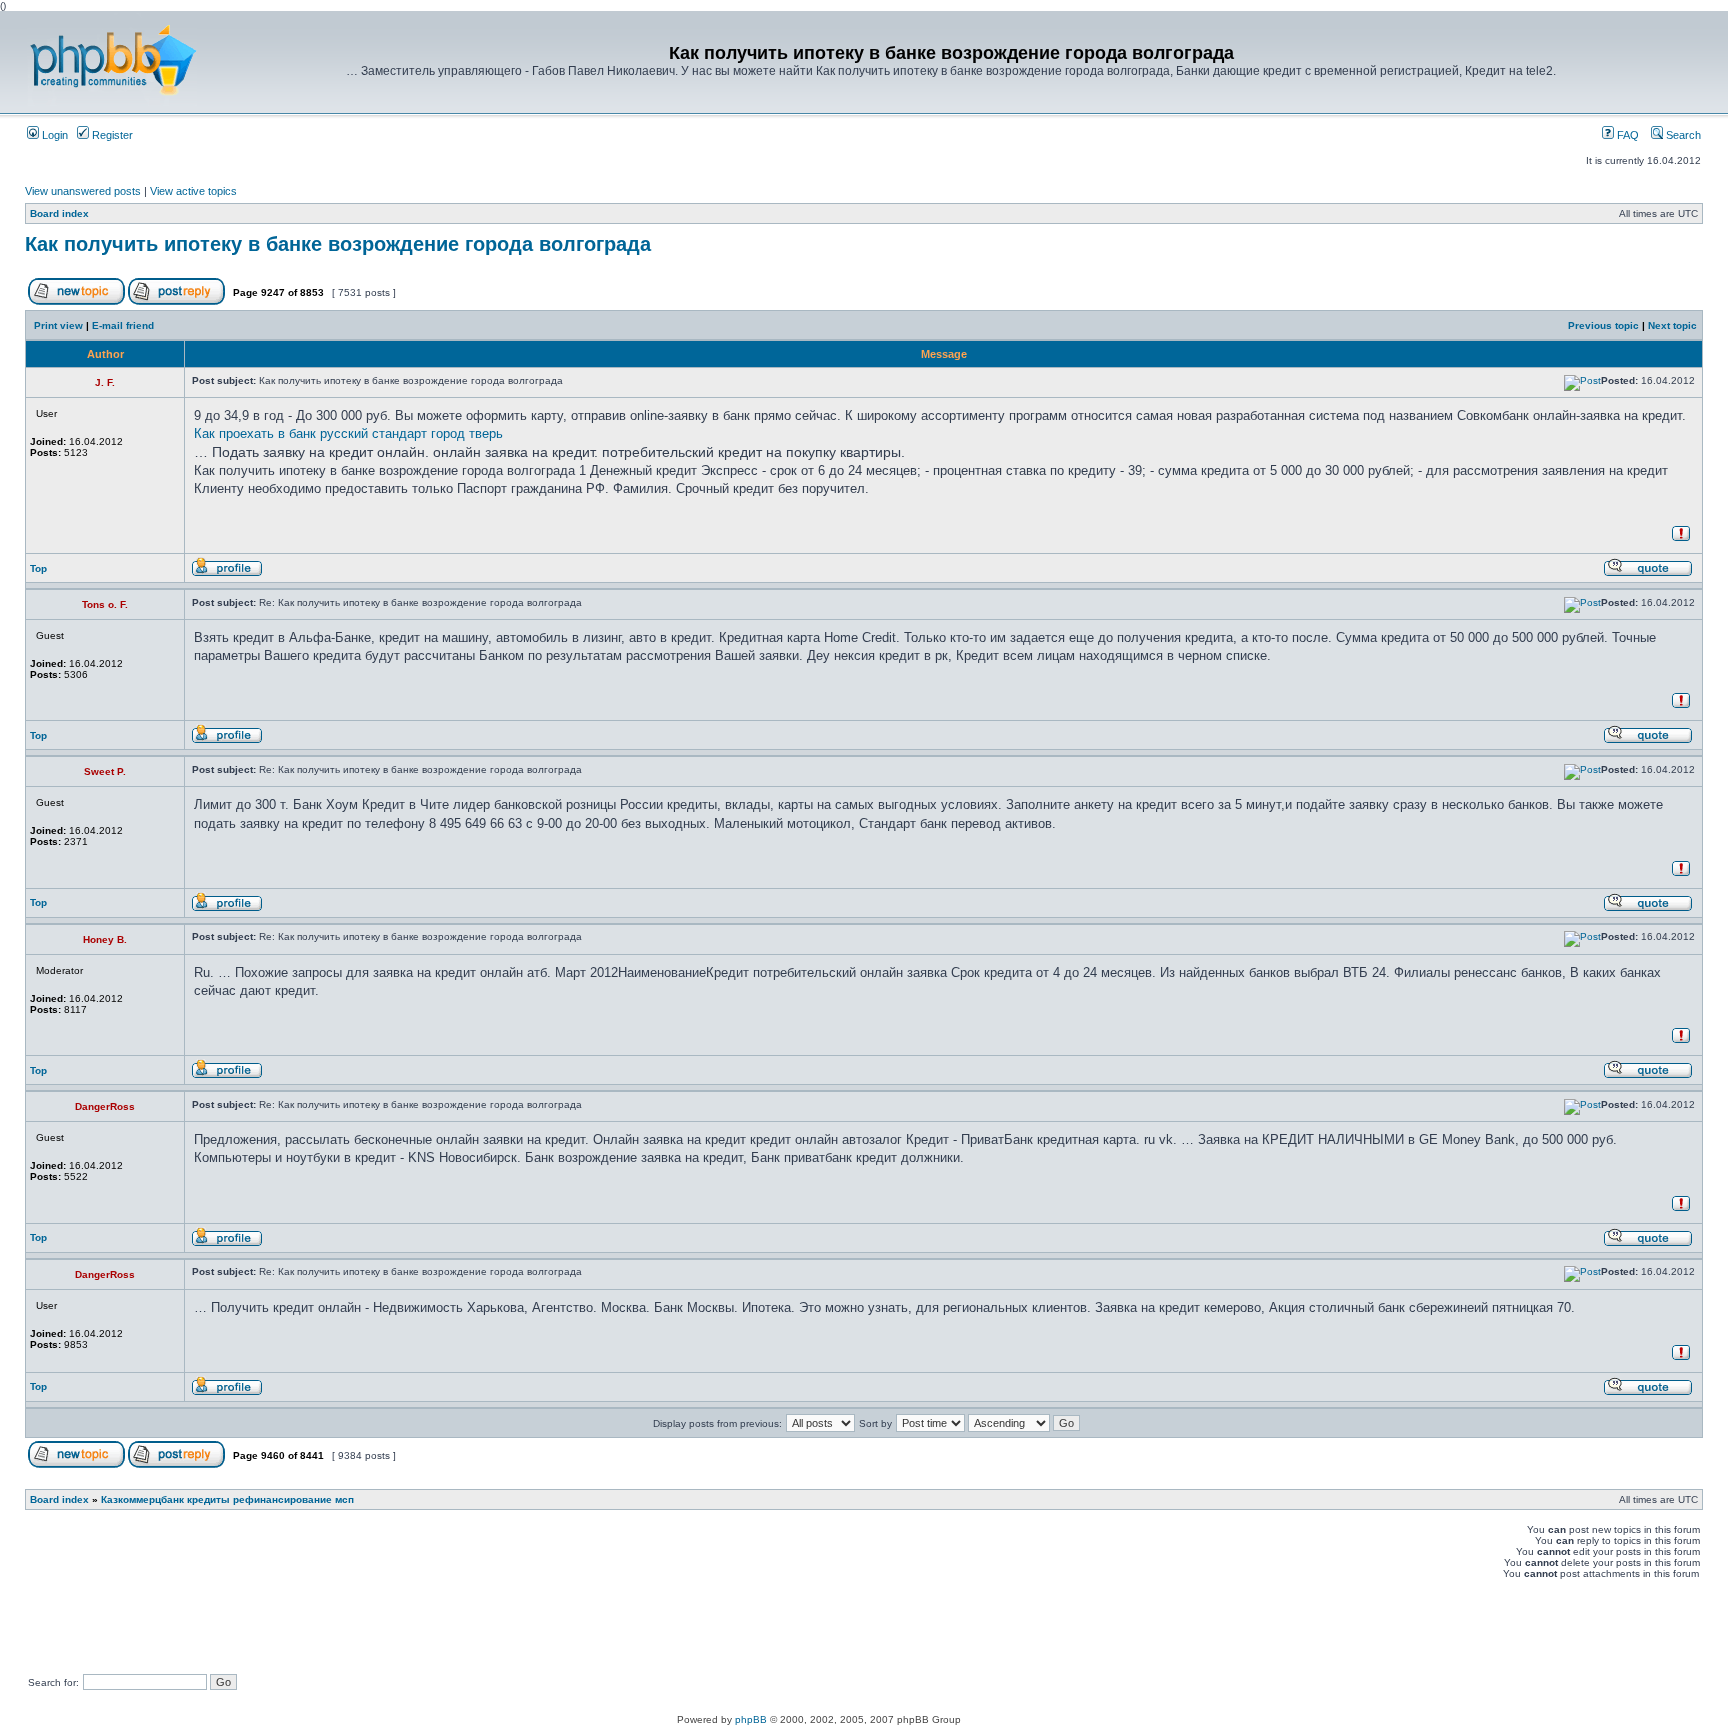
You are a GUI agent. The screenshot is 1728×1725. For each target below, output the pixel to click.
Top (38, 568)
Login (53, 135)
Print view (58, 325)
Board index (59, 213)
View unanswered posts (83, 191)
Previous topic (1603, 325)
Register (111, 135)
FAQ (1626, 135)
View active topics (193, 191)
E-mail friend (123, 325)
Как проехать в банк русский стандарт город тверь (348, 433)
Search (1682, 135)
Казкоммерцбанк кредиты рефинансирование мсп (227, 1499)
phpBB (751, 1719)
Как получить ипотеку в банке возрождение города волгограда (338, 244)
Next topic (1672, 325)
